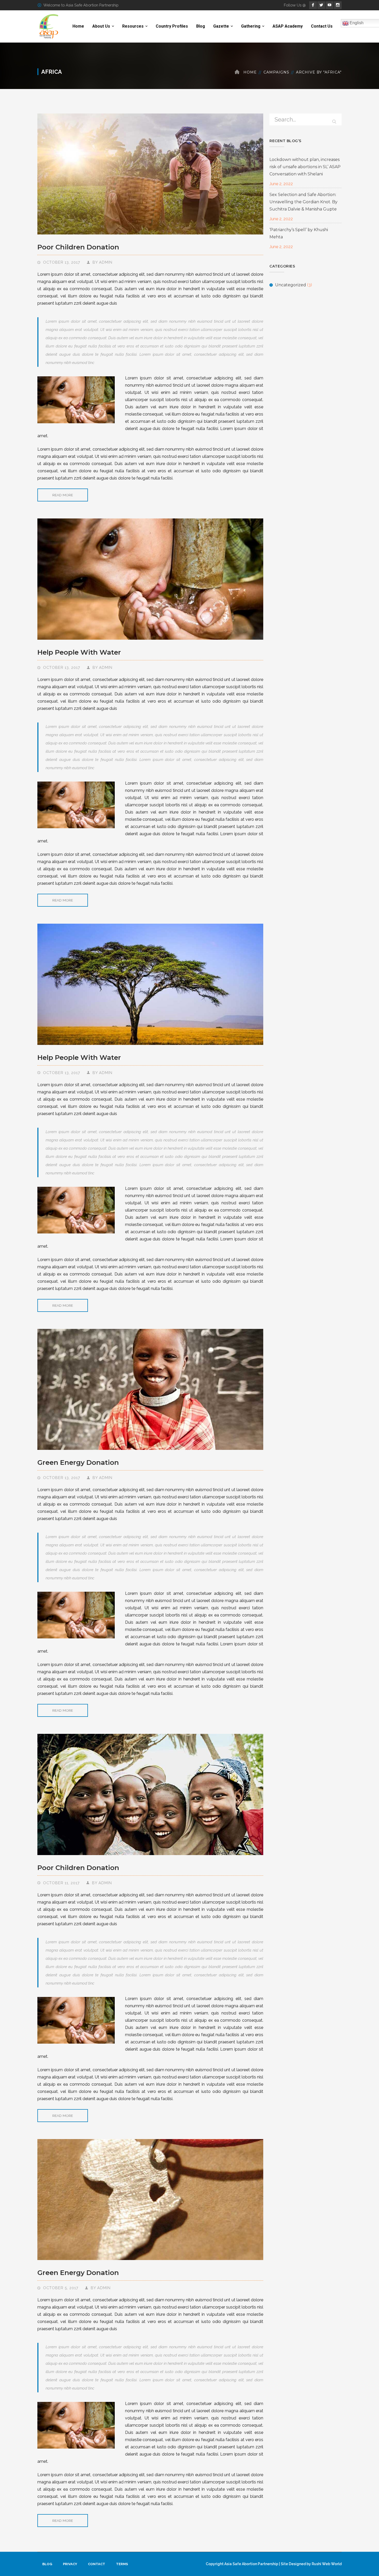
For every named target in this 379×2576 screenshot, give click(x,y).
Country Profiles (172, 26)
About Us (101, 26)
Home (78, 26)
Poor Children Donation (78, 247)
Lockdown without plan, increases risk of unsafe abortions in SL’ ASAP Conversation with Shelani (305, 167)
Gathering (251, 26)
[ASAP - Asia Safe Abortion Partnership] (49, 26)
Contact (97, 2564)
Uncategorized (291, 285)
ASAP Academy (288, 26)
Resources (133, 26)
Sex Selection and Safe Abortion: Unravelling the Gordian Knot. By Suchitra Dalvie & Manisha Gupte (303, 202)
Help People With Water (79, 652)
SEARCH (334, 120)
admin (106, 262)
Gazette (221, 26)
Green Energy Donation (78, 1462)
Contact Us (322, 26)
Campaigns (276, 72)
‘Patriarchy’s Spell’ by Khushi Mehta (299, 233)
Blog (201, 26)
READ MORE (63, 495)
